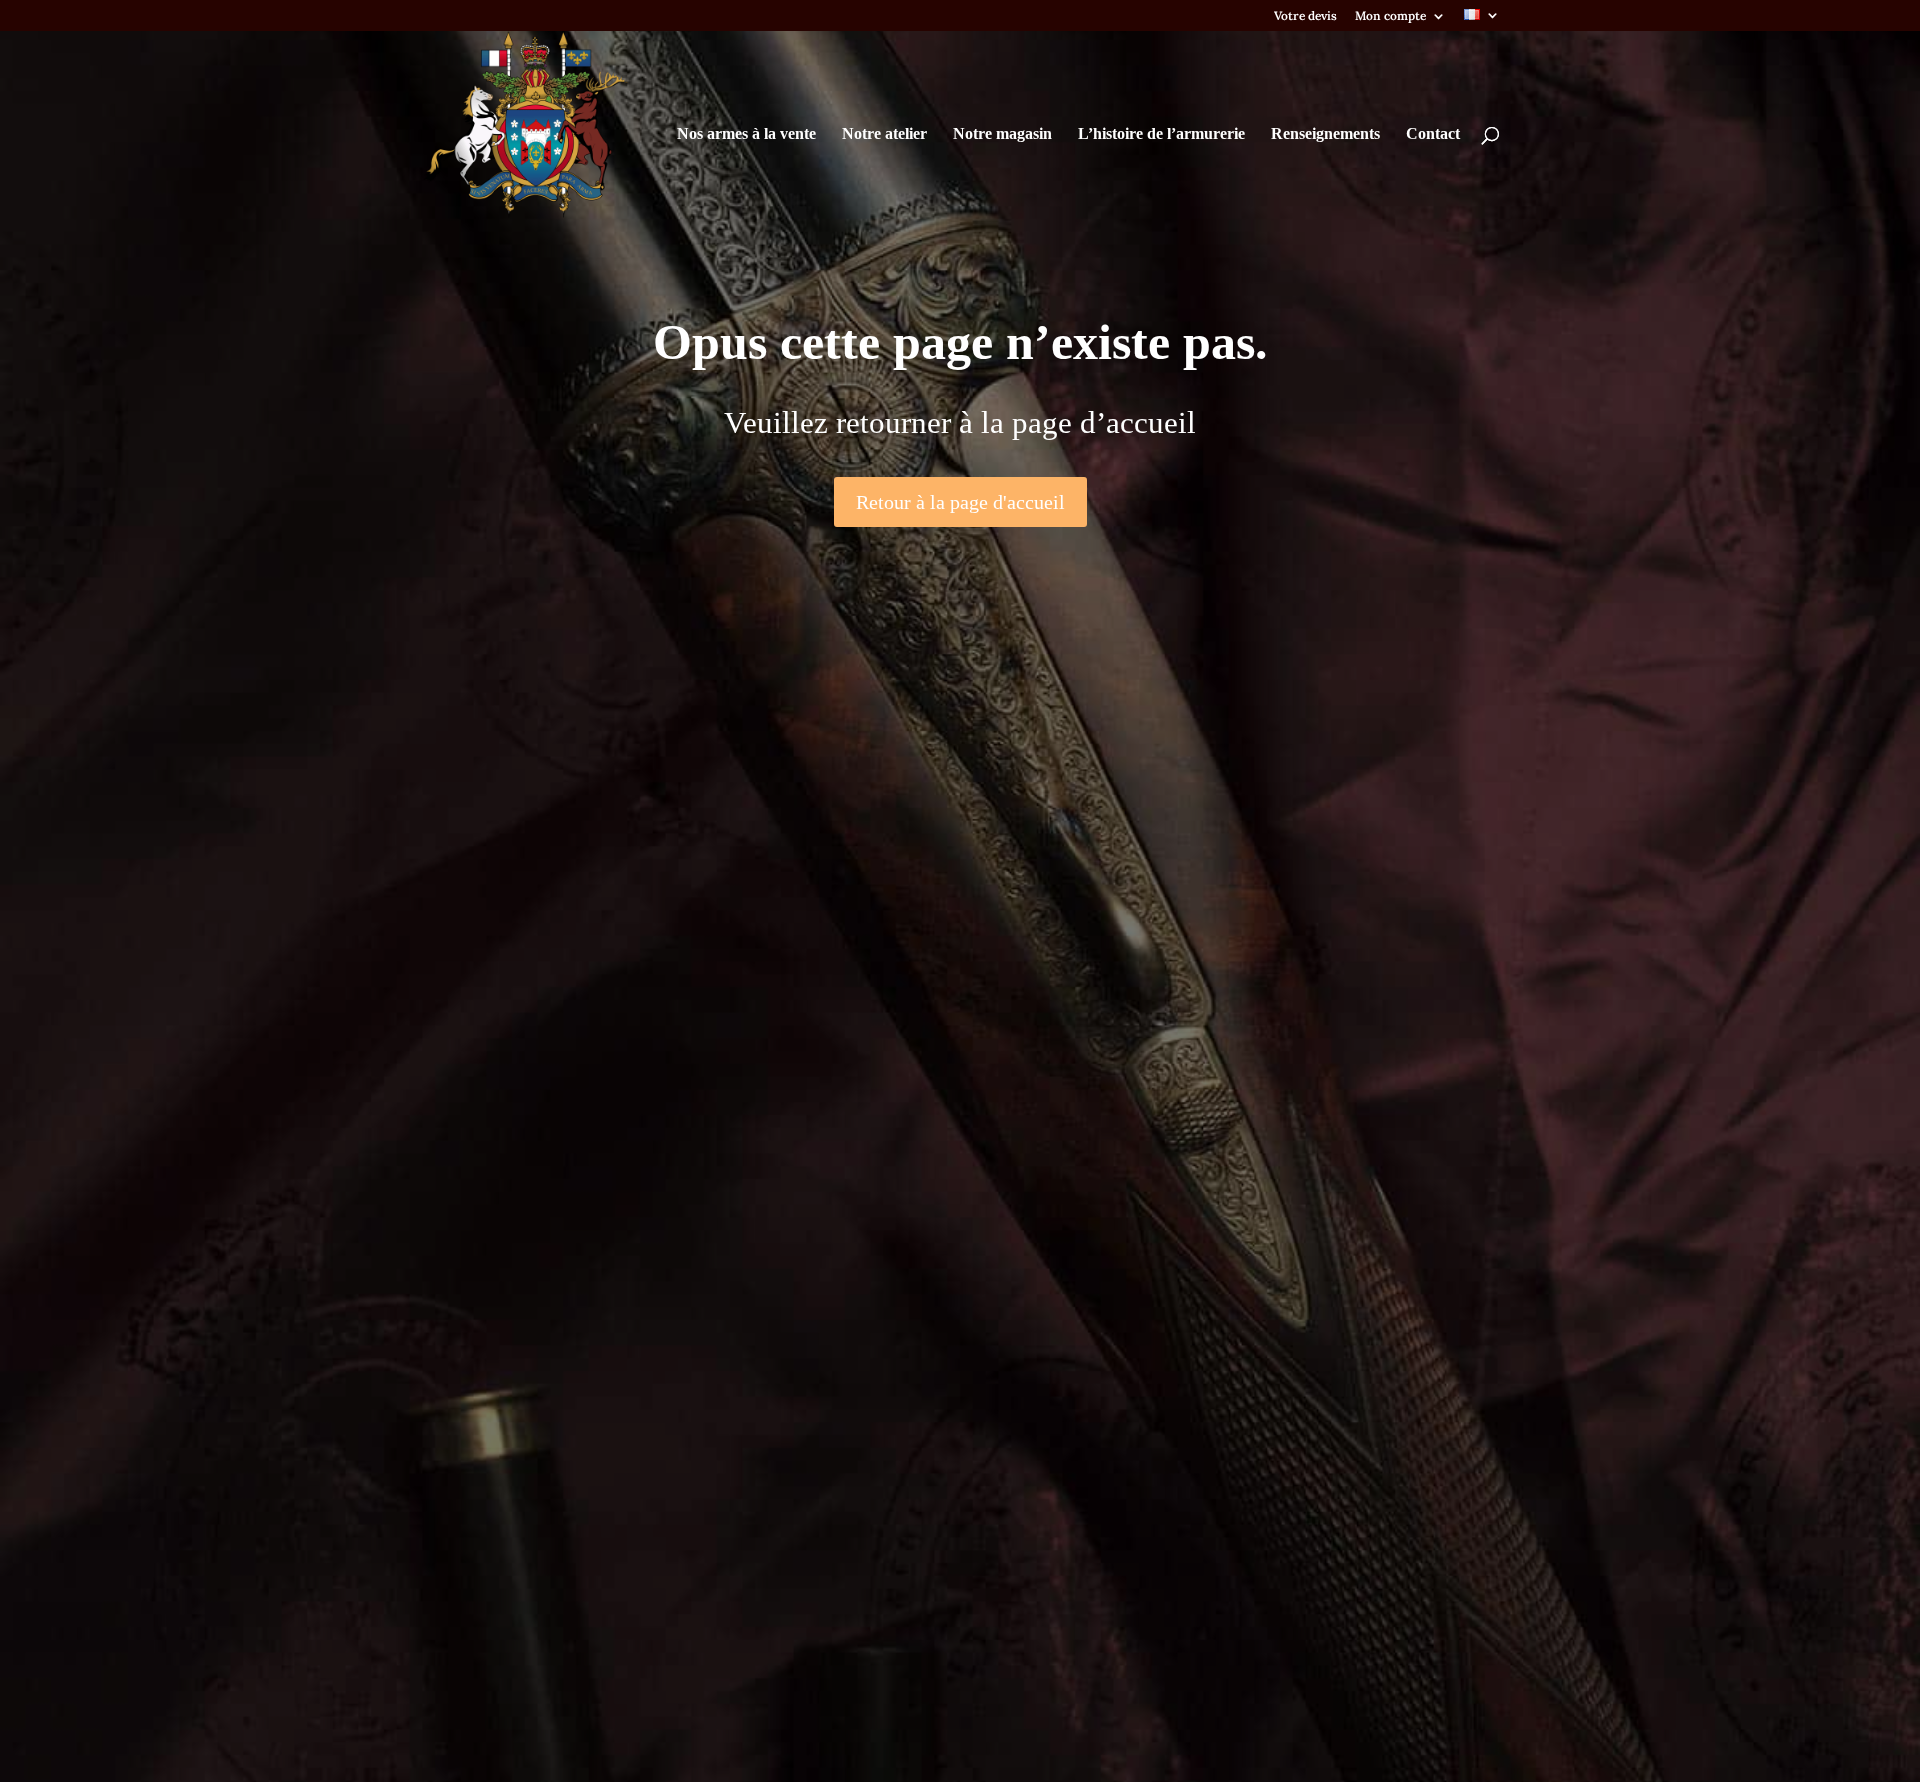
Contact (1433, 134)
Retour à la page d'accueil (960, 502)
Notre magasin (1002, 134)
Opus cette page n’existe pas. (960, 343)
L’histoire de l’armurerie (1161, 134)
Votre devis (1305, 16)
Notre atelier (884, 134)
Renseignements (1325, 134)
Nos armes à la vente (746, 134)
